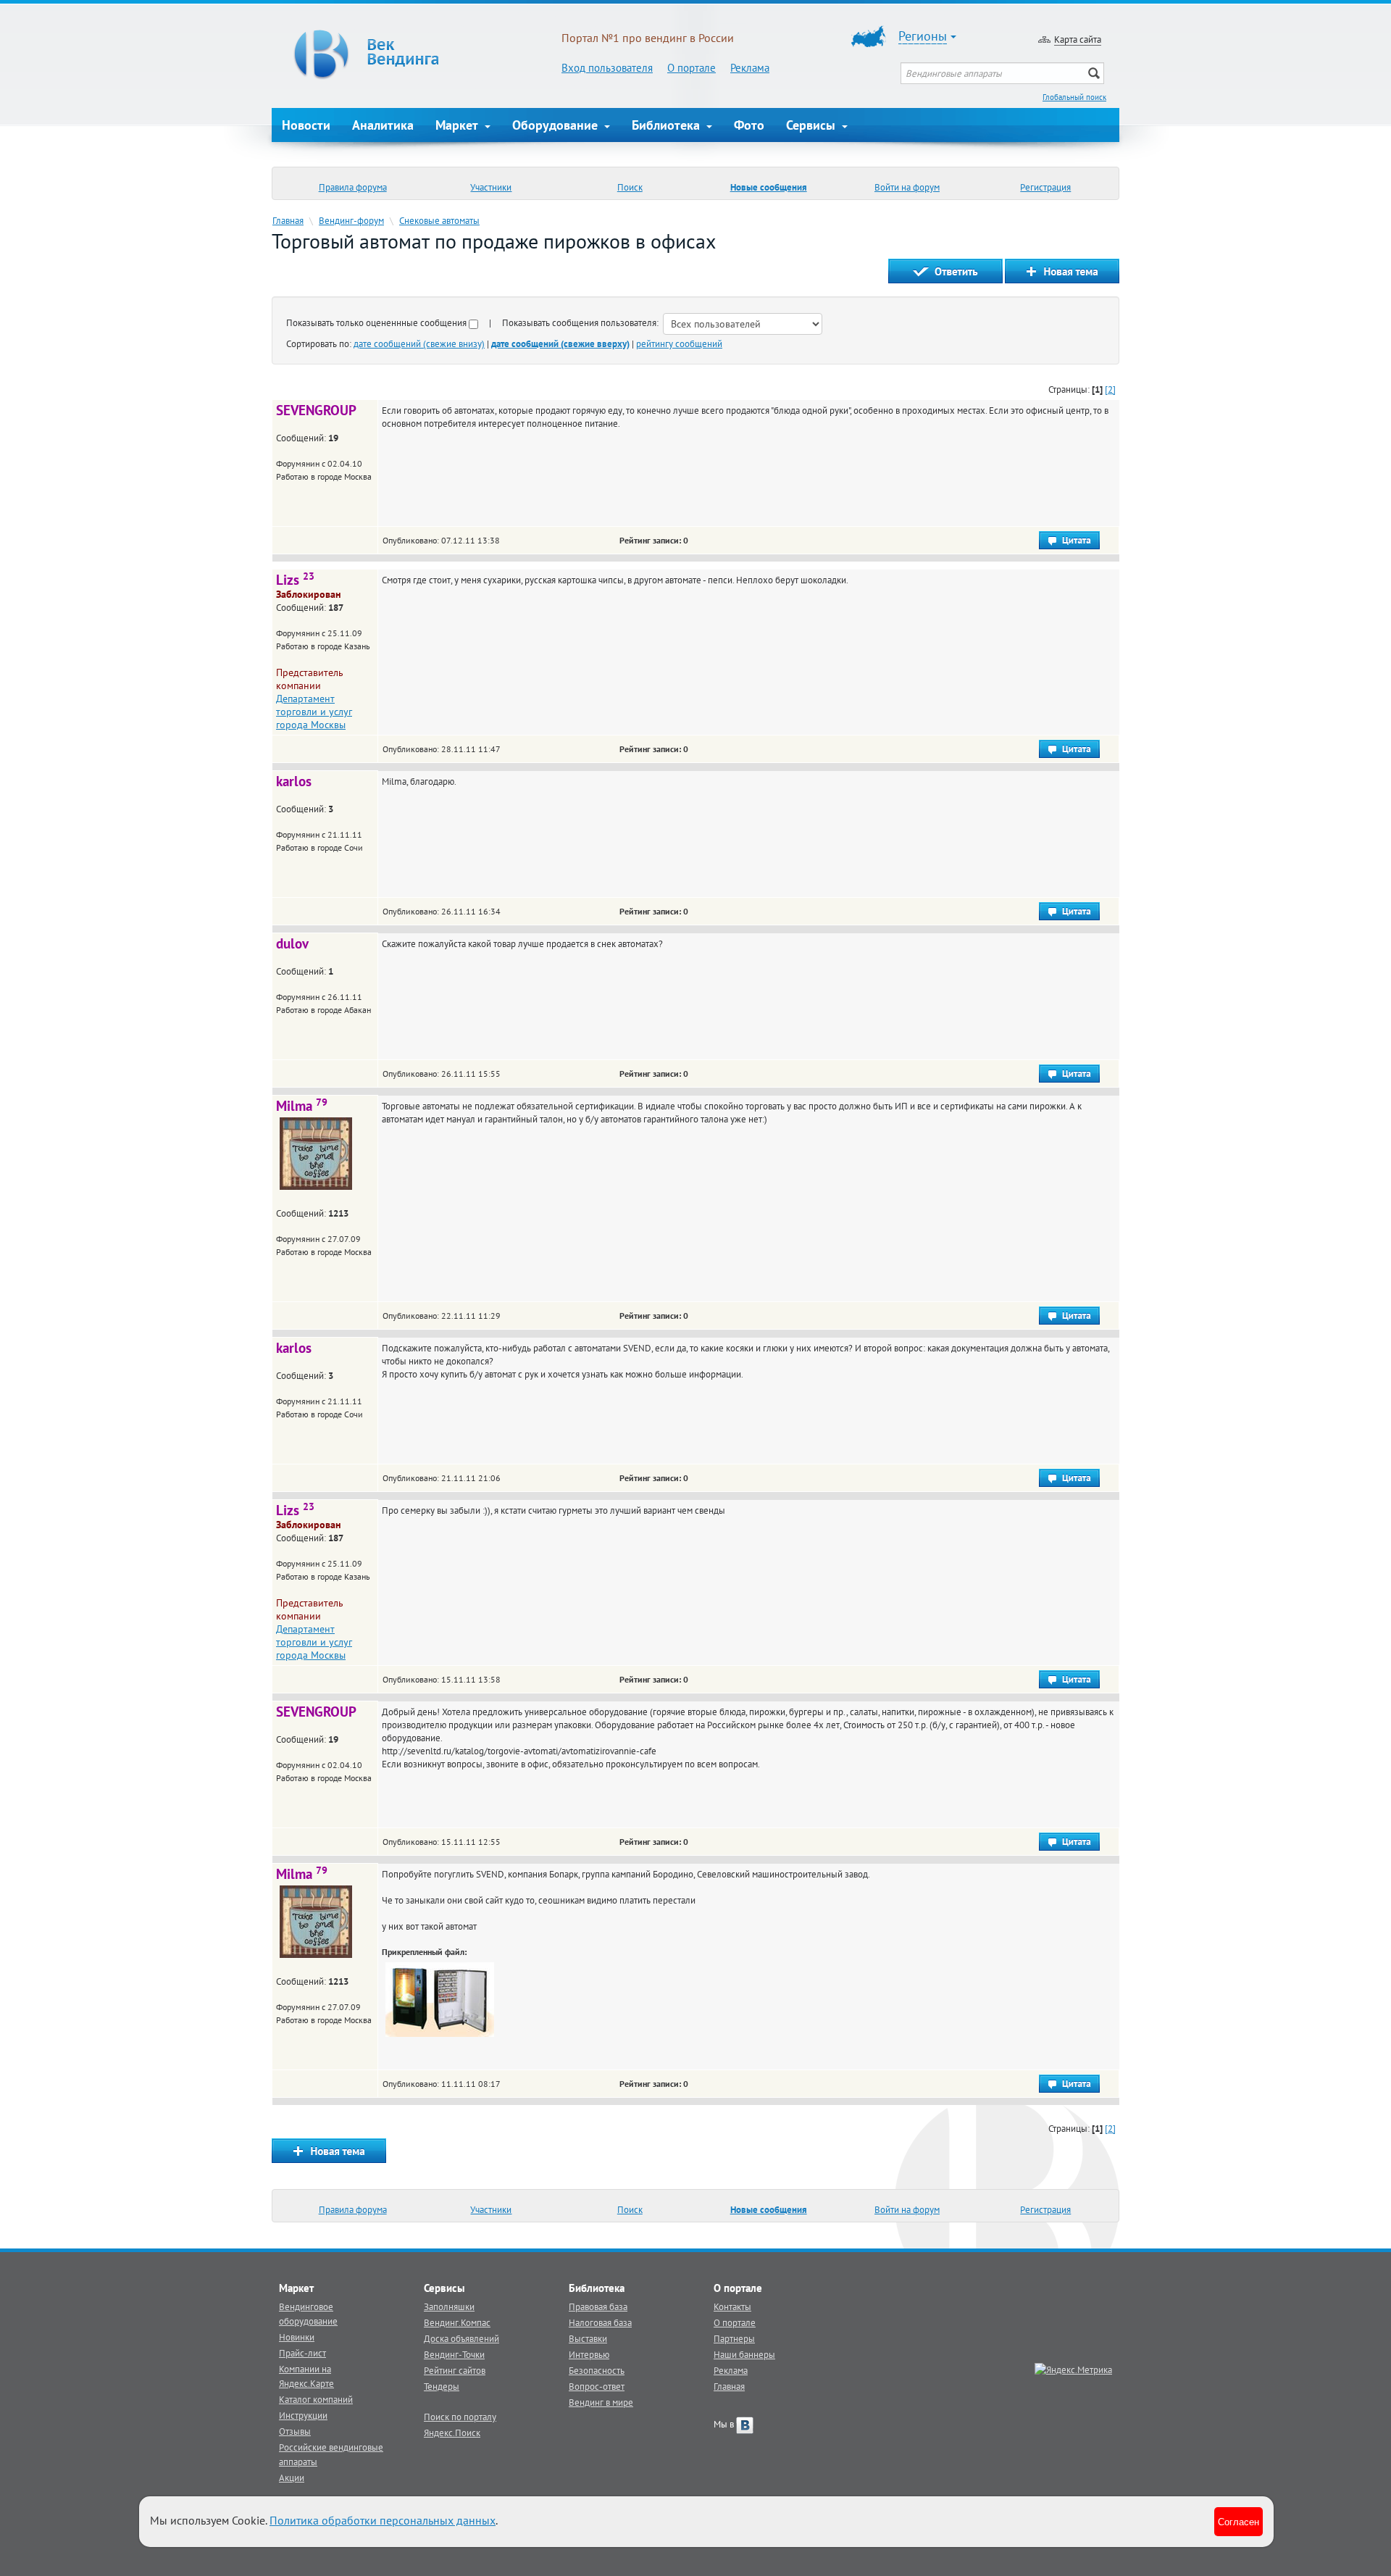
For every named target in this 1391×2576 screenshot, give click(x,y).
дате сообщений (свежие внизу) (419, 343)
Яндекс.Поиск (452, 2433)
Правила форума (353, 187)
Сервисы (813, 125)
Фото (749, 125)
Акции (292, 2477)
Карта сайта (1078, 39)
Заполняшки (449, 2306)
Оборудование (557, 125)
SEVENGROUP (316, 410)
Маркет (459, 125)
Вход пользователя (607, 68)
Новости (306, 125)
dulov (292, 943)
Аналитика (383, 125)
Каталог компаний (316, 2399)
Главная (288, 220)
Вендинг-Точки (454, 2354)
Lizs (295, 580)
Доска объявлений (461, 2338)
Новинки (297, 2337)
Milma (302, 1106)
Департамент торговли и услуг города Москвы (314, 712)
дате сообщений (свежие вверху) (560, 343)
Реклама (750, 68)
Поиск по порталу (460, 2417)
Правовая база (598, 2306)
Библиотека (668, 125)
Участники (491, 187)
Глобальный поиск (1074, 97)
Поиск (630, 187)
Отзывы (295, 2431)
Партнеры (734, 2338)
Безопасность (597, 2370)
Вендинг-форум (351, 220)
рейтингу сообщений (679, 343)
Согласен (1238, 2521)
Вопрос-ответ (597, 2386)
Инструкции (303, 2415)
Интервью (589, 2354)
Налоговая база (600, 2322)
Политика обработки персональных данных (383, 2520)
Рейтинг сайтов (455, 2370)
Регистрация (1045, 187)
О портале (692, 68)
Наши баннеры (744, 2354)
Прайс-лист (302, 2353)
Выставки (588, 2338)
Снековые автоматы (439, 220)
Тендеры (442, 2386)
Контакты (732, 2306)
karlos (294, 781)
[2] (1110, 389)
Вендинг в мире (601, 2402)
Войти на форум (907, 187)
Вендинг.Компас (457, 2322)
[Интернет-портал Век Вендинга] (417, 54)
